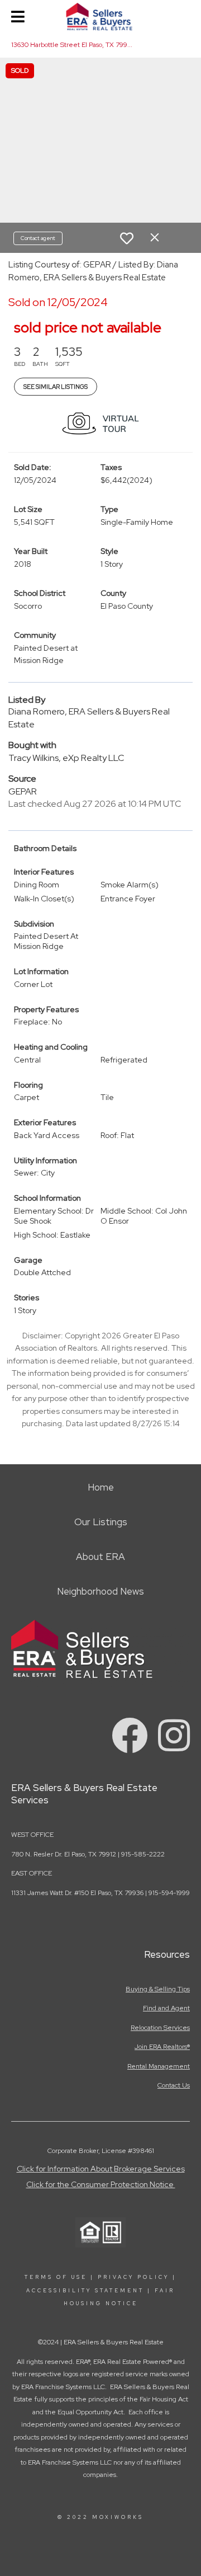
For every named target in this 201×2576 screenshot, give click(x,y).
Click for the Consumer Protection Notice (101, 2184)
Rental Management (159, 2066)
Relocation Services (160, 2028)
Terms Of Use (56, 2277)
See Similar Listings (56, 387)
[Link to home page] (101, 17)
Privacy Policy (133, 2277)
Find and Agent (166, 2008)
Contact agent (38, 238)
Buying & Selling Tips (158, 1989)
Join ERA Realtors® (162, 2047)
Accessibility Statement (85, 2291)
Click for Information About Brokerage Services (101, 2169)
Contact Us (174, 2085)
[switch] (127, 238)
